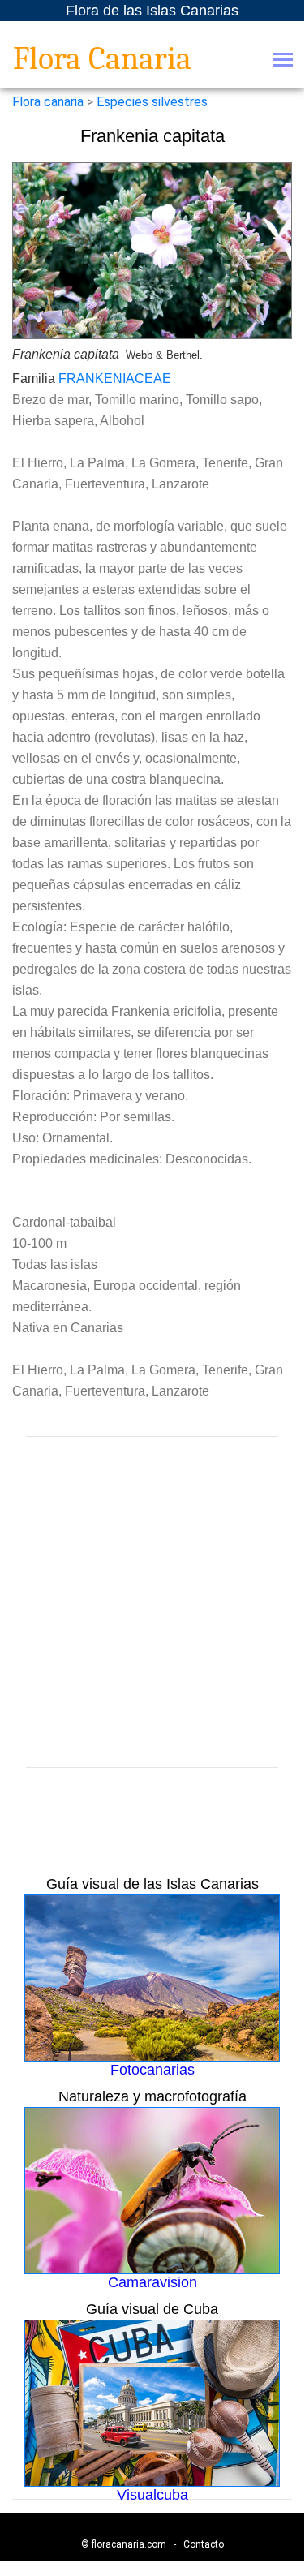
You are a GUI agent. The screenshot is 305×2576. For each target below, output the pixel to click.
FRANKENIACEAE (115, 378)
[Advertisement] (152, 1602)
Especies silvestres (152, 102)
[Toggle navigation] (283, 61)
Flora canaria (48, 102)
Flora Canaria (102, 58)
